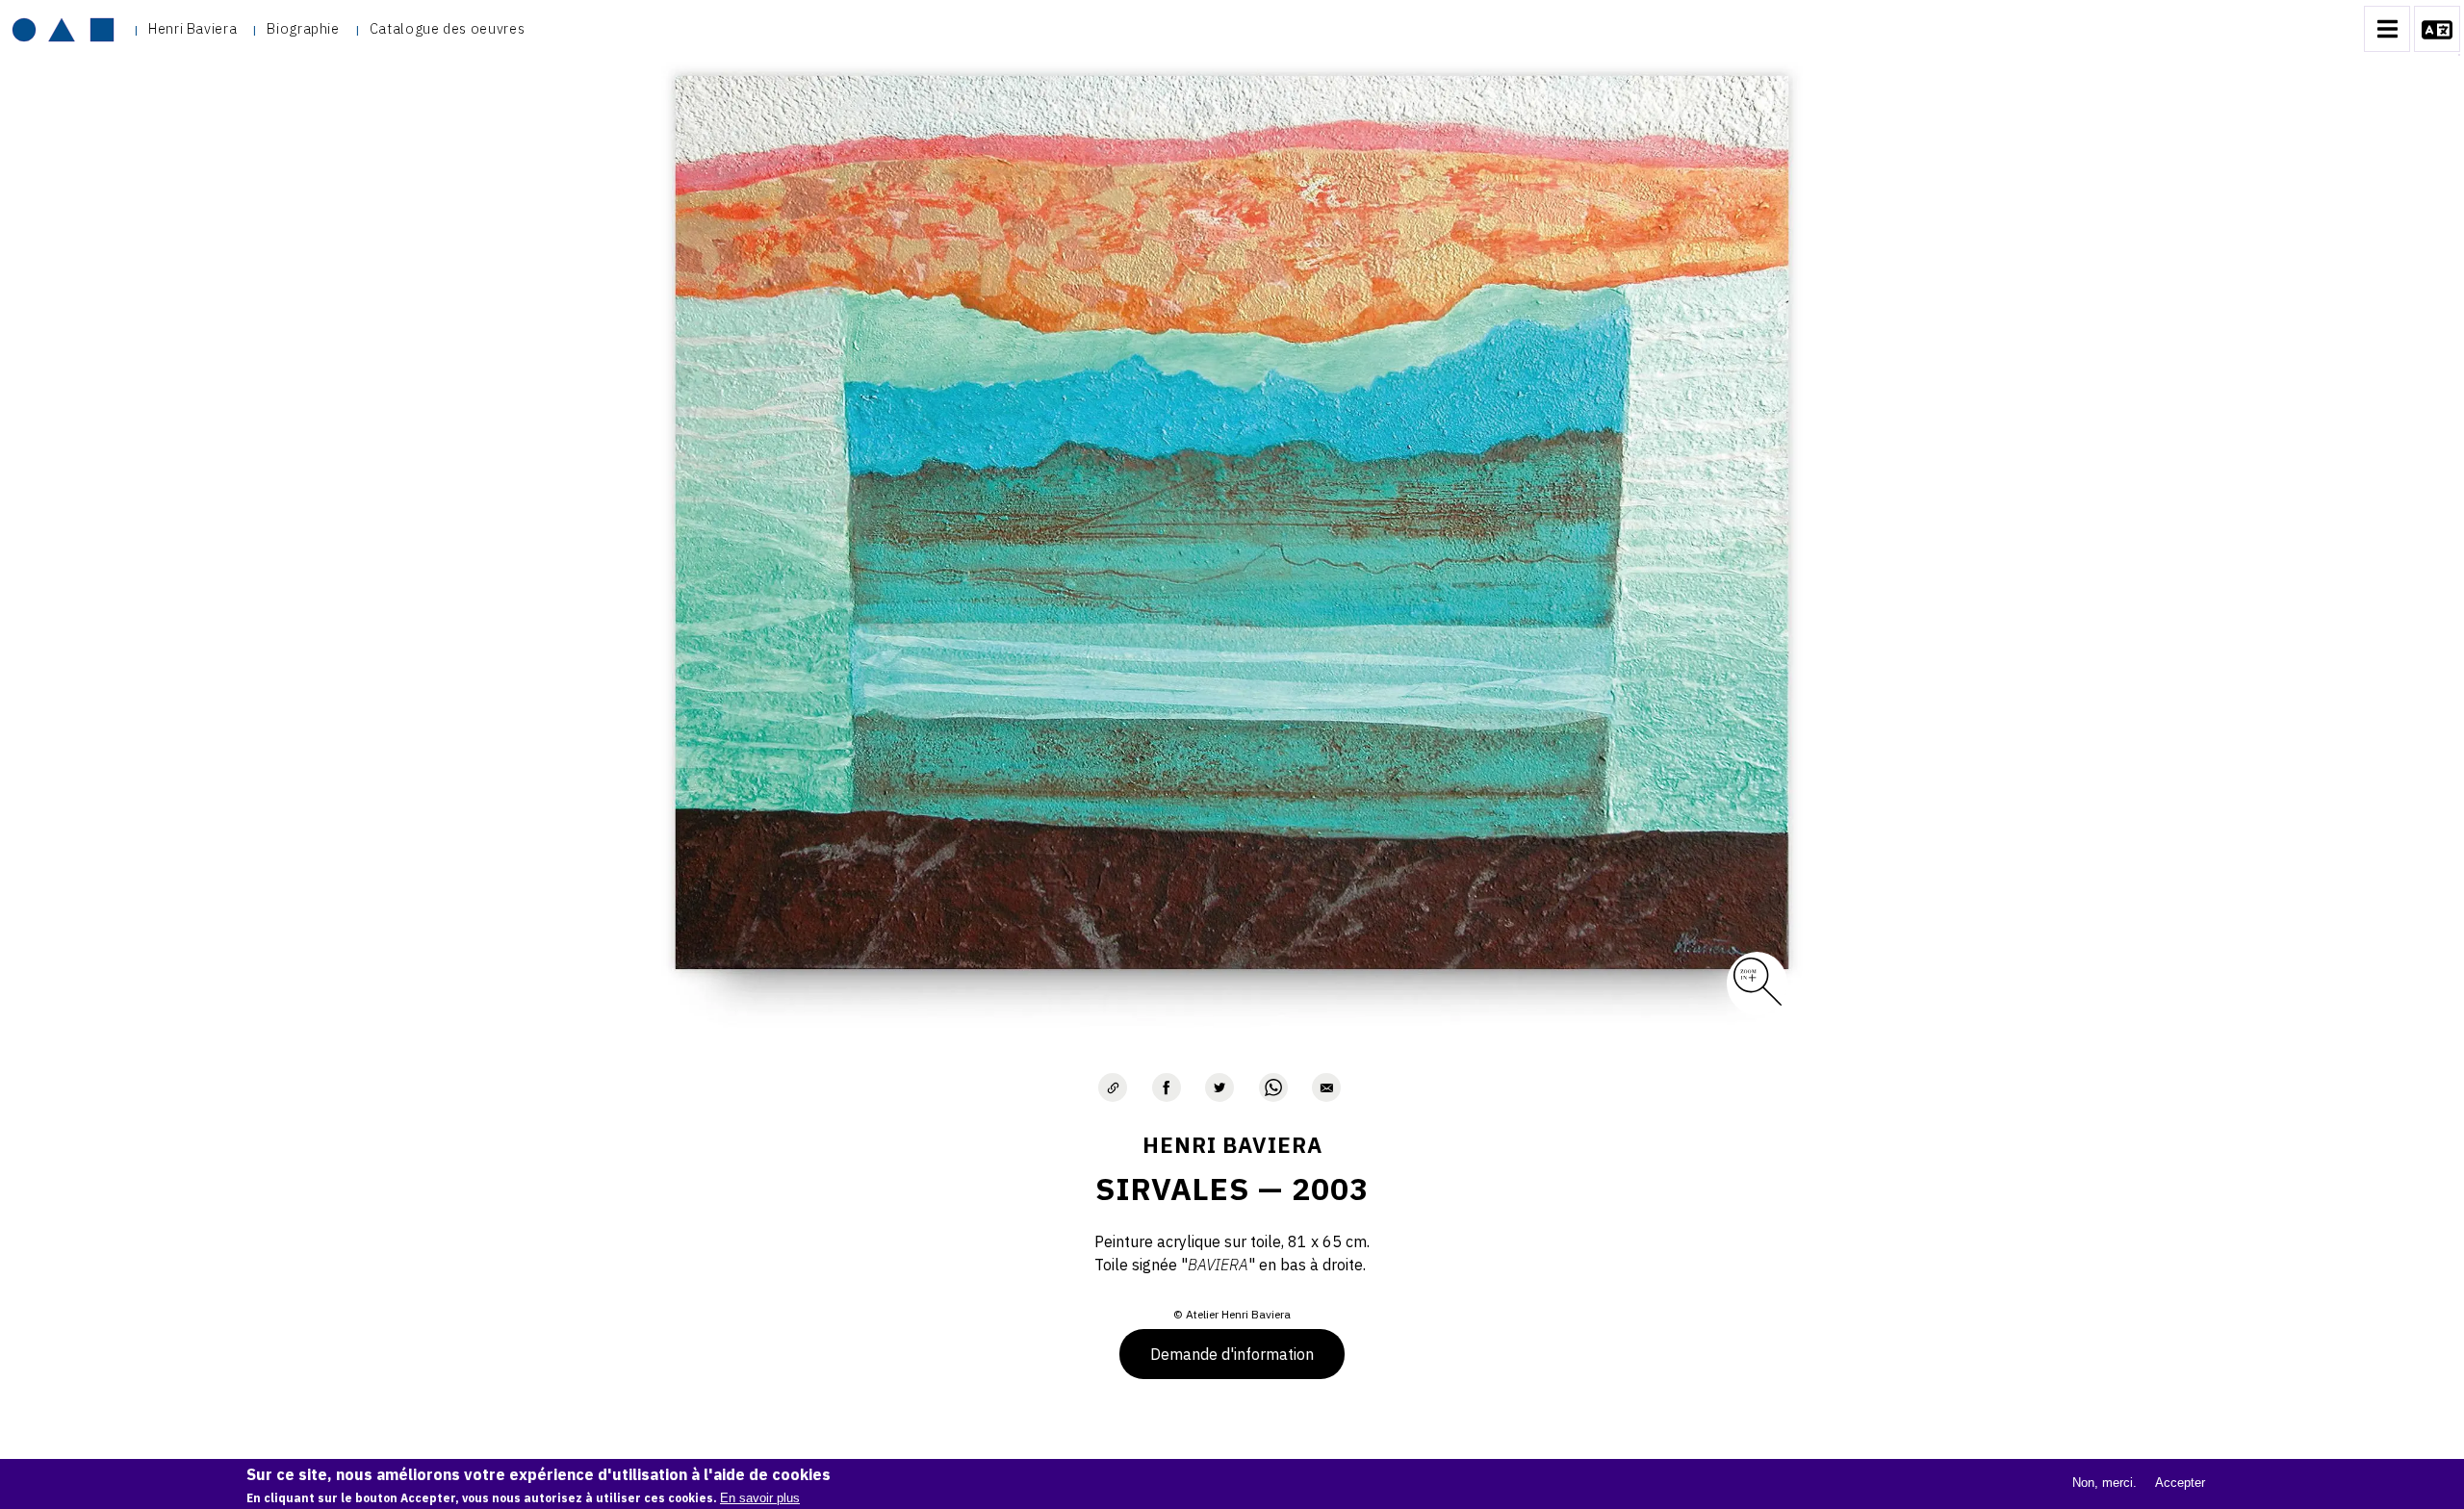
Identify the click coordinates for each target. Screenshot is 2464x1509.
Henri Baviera (192, 28)
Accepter (2180, 1483)
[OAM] (63, 29)
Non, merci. (2105, 1483)
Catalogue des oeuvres (447, 28)
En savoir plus (760, 1497)
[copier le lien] (1113, 1087)
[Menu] (2387, 29)
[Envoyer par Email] (1326, 1087)
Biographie (303, 28)
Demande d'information (1232, 1354)
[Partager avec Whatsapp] (1273, 1087)
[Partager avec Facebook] (1167, 1087)
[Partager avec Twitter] (1219, 1087)
